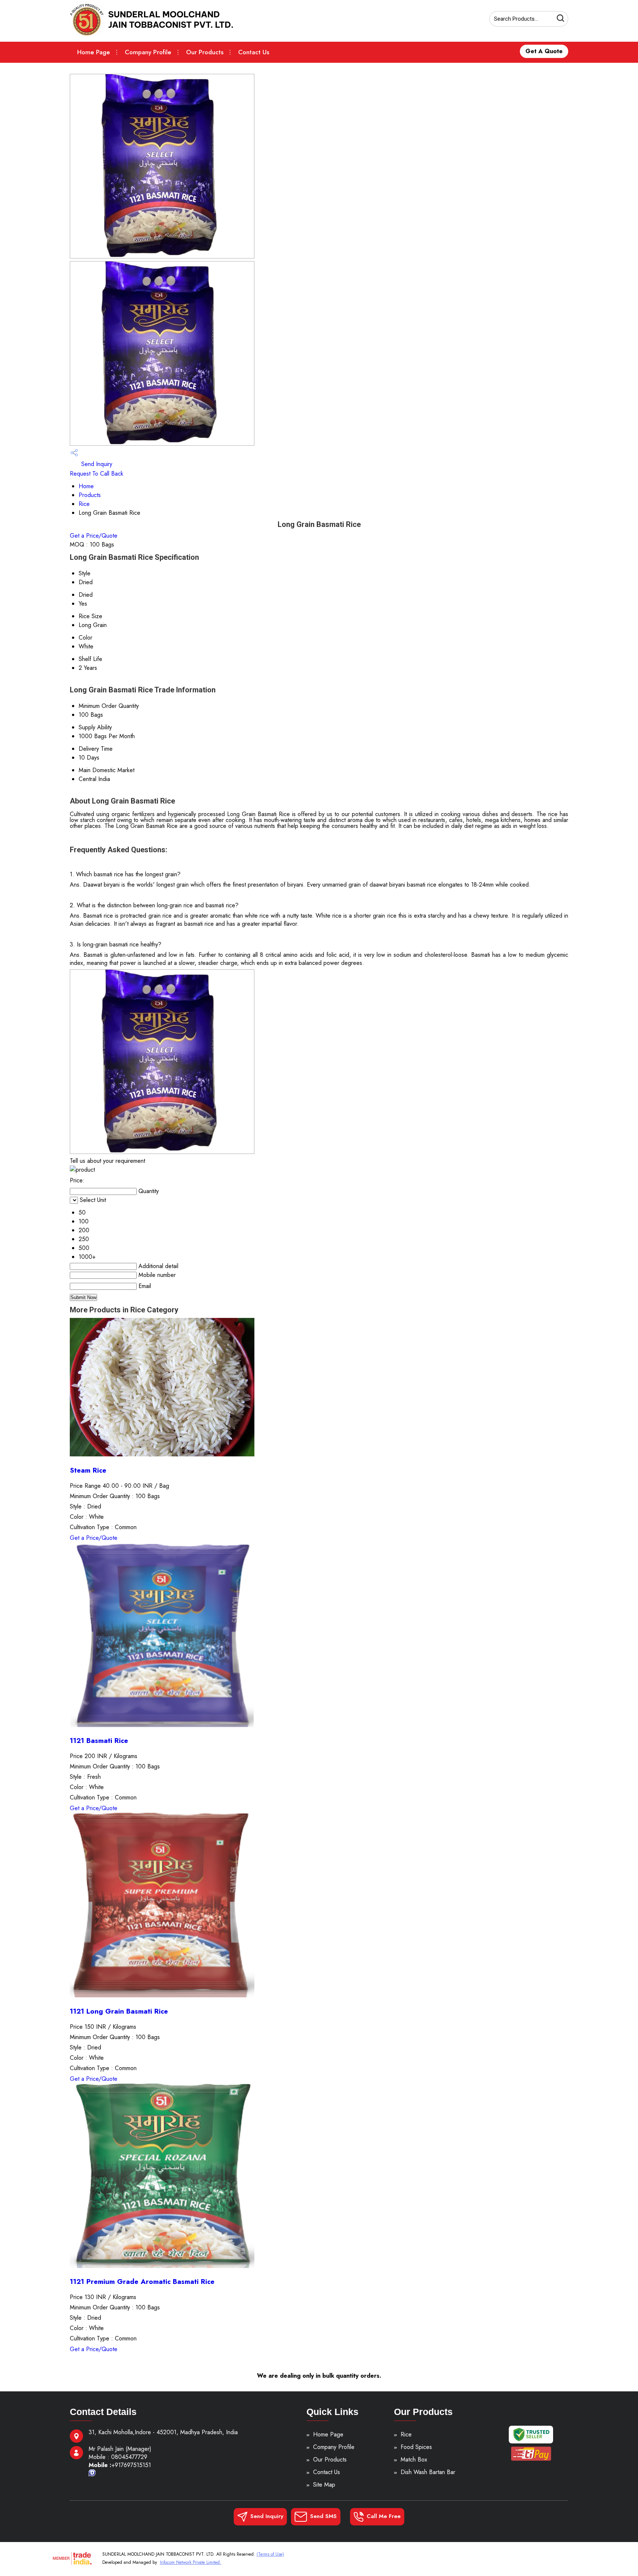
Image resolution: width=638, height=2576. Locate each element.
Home (86, 486)
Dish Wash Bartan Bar (428, 2472)
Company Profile (148, 52)
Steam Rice (88, 1470)
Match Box (414, 2460)
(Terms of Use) (270, 2554)
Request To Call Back (97, 474)
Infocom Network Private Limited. (191, 2562)
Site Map (324, 2485)
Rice (84, 504)
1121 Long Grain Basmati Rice (119, 2011)
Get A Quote (544, 51)
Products (90, 495)
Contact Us (254, 52)
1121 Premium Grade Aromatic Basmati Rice (142, 2282)
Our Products (205, 52)
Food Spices (416, 2447)
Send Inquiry (96, 464)
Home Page (94, 52)
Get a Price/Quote (94, 536)
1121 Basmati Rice (99, 1741)
